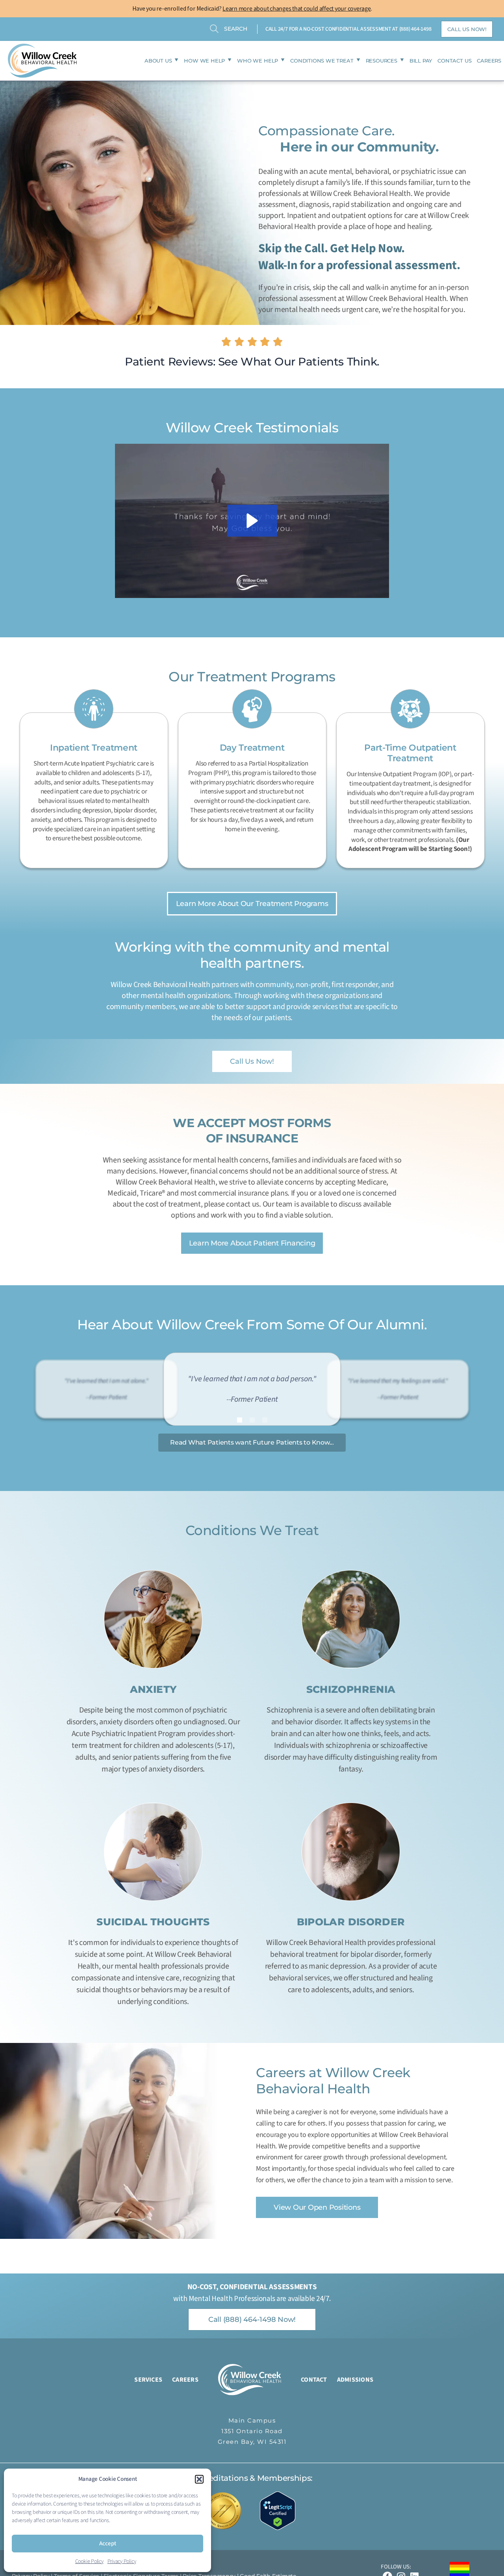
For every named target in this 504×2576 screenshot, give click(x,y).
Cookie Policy (89, 2561)
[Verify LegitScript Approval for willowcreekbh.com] (282, 2510)
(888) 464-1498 (415, 29)
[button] (199, 2479)
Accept (108, 2544)
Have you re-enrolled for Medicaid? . (252, 8)
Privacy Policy (122, 2561)
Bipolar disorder (351, 1922)
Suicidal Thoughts (153, 1922)
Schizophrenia (351, 1689)
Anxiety (153, 1689)
